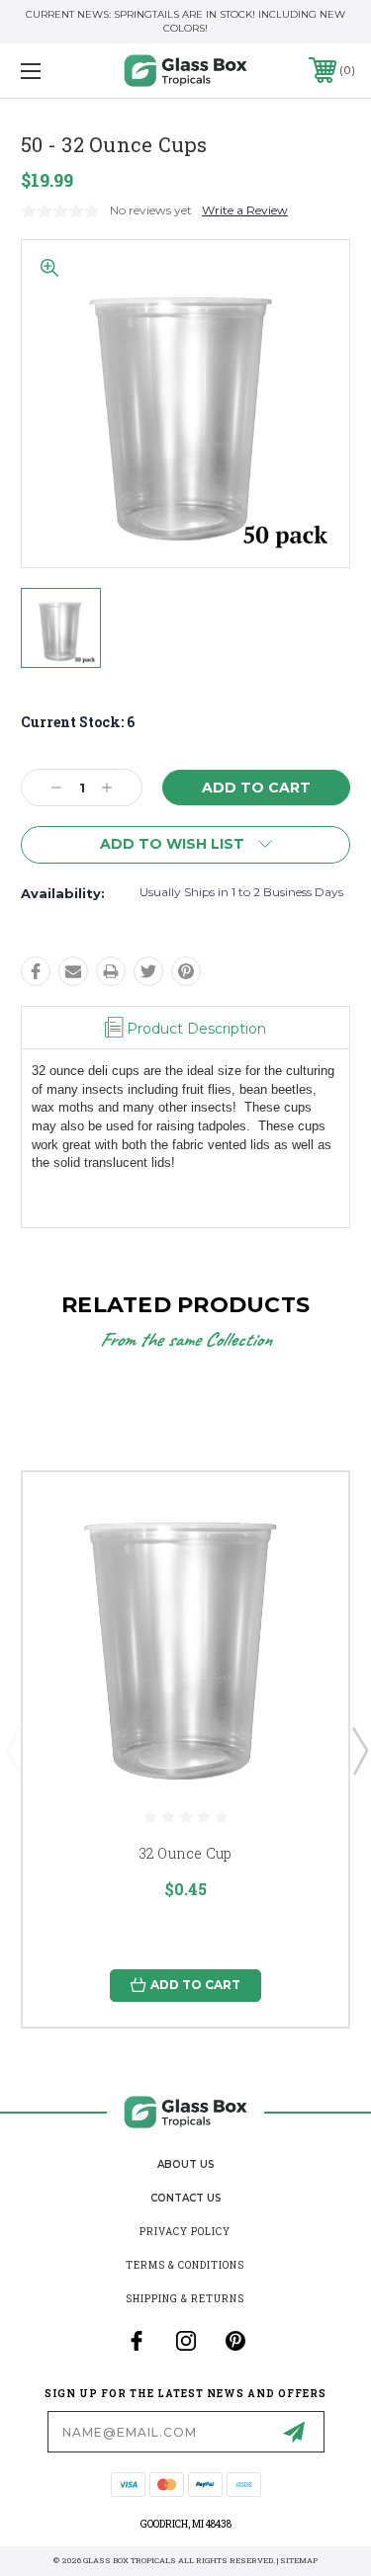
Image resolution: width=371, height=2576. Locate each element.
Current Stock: (78, 722)
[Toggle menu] (54, 71)
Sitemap (299, 2560)
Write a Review (245, 210)
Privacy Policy (185, 2232)
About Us (186, 2164)
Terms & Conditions (185, 2265)
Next (359, 1750)
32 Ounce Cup (186, 1853)
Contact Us (186, 2198)
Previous (13, 1750)
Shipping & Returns (185, 2299)
